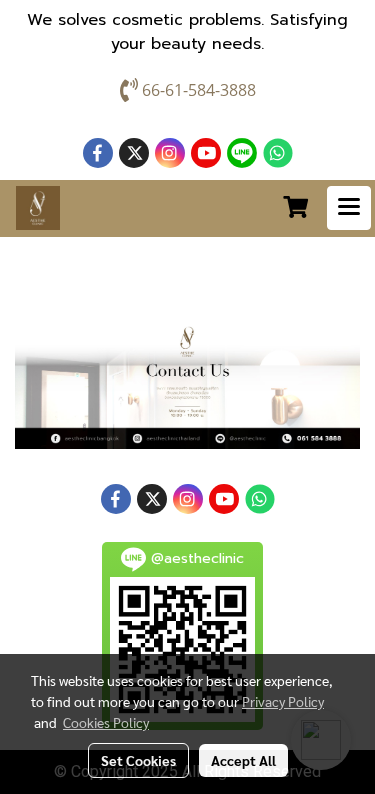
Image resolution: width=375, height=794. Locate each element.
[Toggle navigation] (349, 208)
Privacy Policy (283, 701)
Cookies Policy (106, 722)
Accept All (243, 760)
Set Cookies (138, 760)
